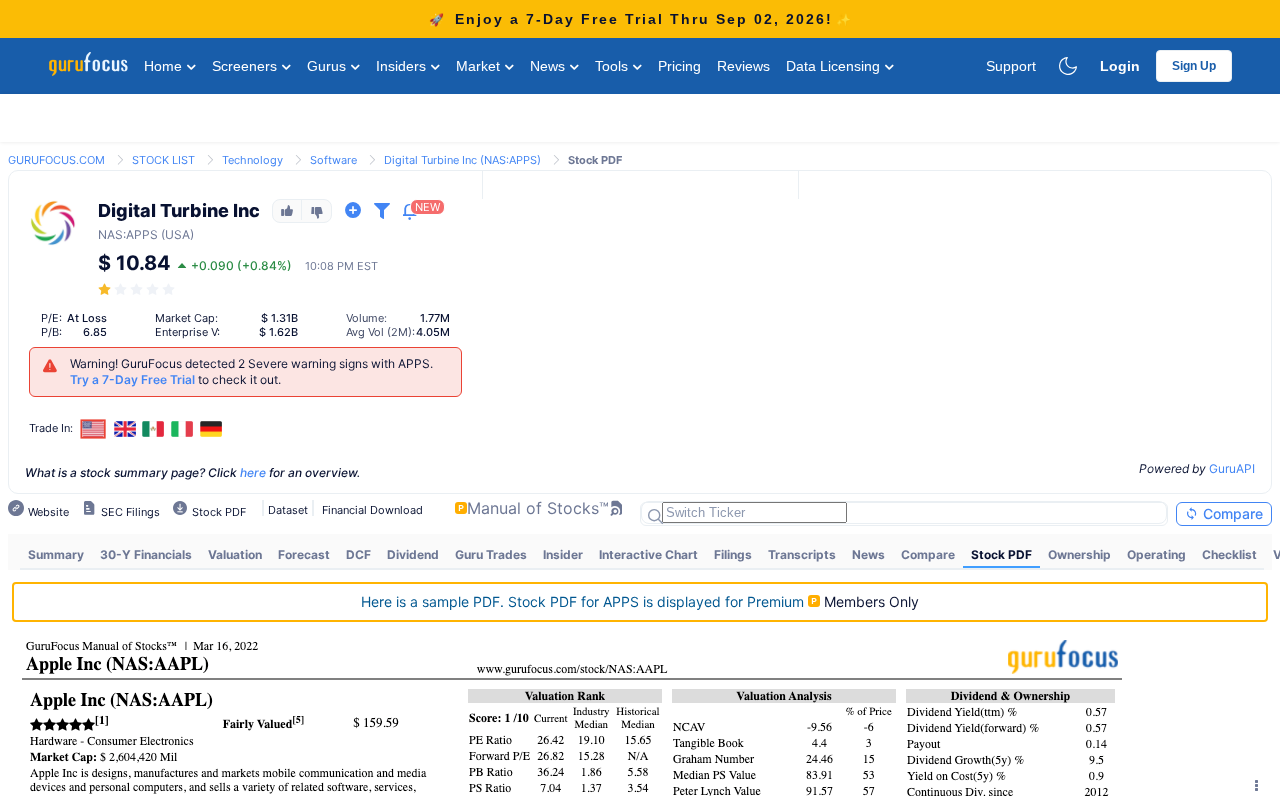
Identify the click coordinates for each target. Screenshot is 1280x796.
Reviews (743, 66)
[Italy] (182, 429)
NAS (110, 234)
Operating (1156, 554)
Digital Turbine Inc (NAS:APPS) (462, 160)
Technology (252, 160)
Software (333, 160)
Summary (56, 554)
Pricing (679, 66)
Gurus (328, 66)
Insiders (403, 66)
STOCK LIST (163, 160)
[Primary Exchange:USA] (93, 428)
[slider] (138, 289)
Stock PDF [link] (595, 160)
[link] (56, 158)
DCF (358, 554)
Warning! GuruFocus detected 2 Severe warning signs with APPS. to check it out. (251, 371)
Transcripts (802, 554)
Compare (1231, 513)
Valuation (235, 554)
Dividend (413, 554)
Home (165, 66)
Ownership (1079, 554)
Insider (563, 554)
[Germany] (211, 429)
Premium (584, 601)
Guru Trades (491, 554)
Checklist (1229, 554)
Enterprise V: (187, 332)
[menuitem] (56, 555)
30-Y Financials (146, 554)
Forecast (304, 554)
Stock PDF (1001, 554)
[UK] (125, 429)
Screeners (246, 66)
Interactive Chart (648, 554)
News (549, 66)
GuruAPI (1232, 468)
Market (480, 66)
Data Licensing (835, 66)
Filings (733, 554)
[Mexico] (154, 429)
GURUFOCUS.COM (56, 160)
